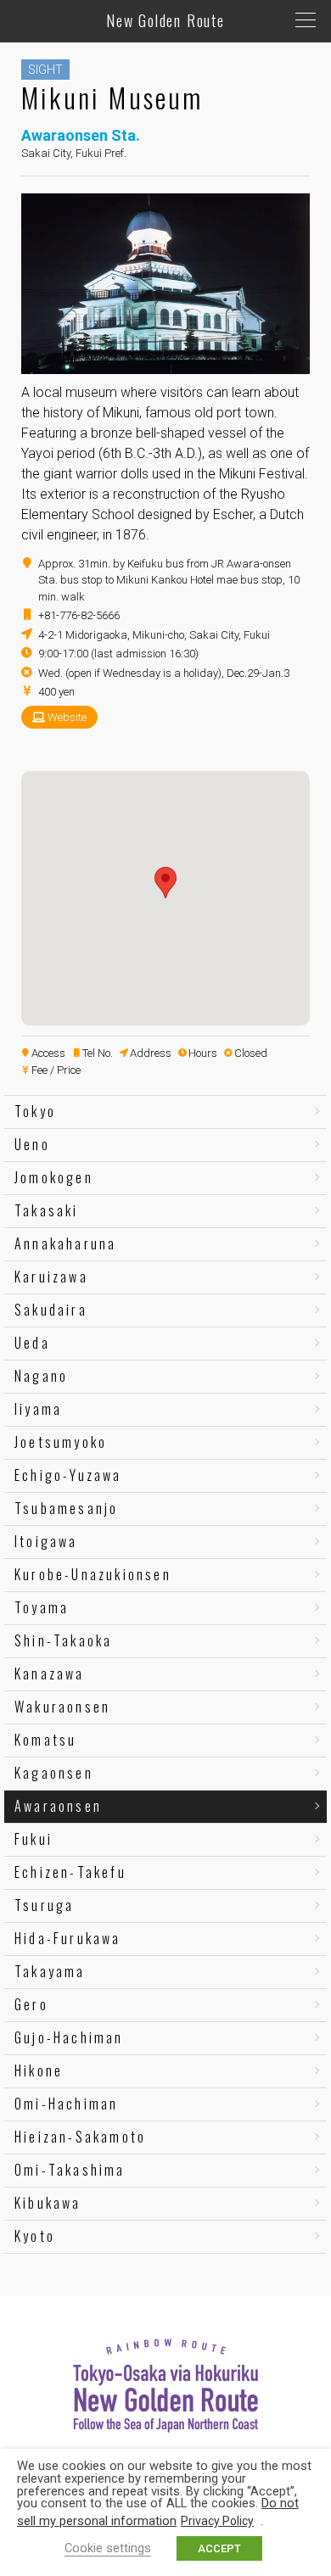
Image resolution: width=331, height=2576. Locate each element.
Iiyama (38, 1409)
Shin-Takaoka (63, 1640)
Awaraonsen (58, 1806)
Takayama (50, 1971)
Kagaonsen (54, 1773)
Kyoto (35, 2236)
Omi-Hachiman (66, 2104)
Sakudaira (51, 1310)
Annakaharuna (65, 1243)
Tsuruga (44, 1905)
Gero (31, 2004)
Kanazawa (50, 1674)
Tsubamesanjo (66, 1508)
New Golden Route (165, 20)
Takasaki (47, 1210)
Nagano (41, 1376)
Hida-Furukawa (68, 1938)
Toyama (42, 1607)
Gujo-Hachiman (69, 2037)
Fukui (34, 1839)
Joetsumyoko (61, 1442)
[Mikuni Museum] (165, 367)
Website (67, 717)
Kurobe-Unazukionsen (93, 1574)
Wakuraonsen (62, 1707)
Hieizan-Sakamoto (80, 2137)
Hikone (39, 2070)
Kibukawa (48, 2203)
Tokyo (35, 1111)
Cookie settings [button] (108, 2548)
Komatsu (45, 1740)
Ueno (32, 1144)
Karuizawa (51, 1277)
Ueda (32, 1343)
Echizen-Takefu (70, 1872)
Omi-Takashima (70, 2170)
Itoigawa (46, 1541)
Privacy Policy (217, 2521)
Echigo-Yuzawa (68, 1475)
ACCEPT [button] (219, 2548)
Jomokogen (54, 1177)
